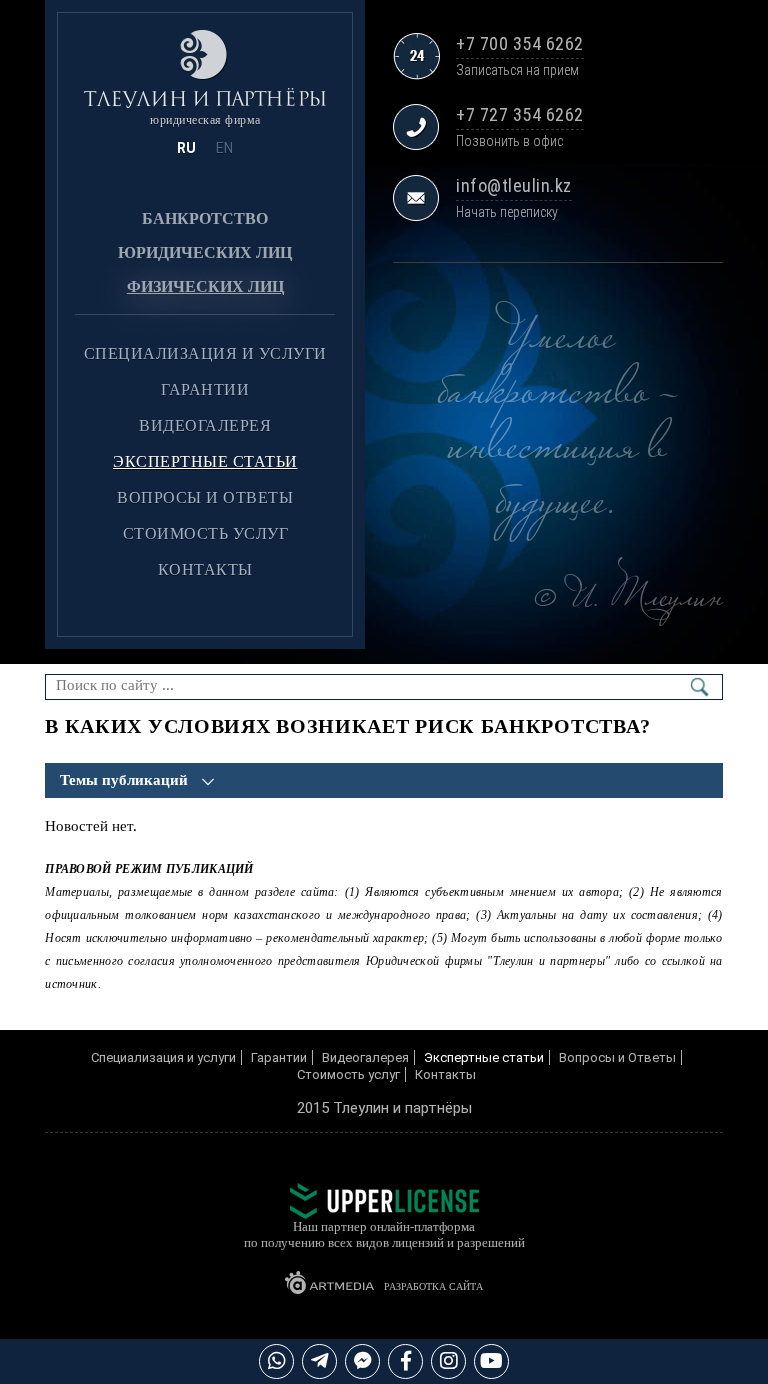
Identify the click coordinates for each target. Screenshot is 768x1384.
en (224, 148)
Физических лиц (205, 286)
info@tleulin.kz (514, 185)
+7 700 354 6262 (520, 43)
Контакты (205, 569)
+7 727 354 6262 (520, 114)
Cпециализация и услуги (205, 353)
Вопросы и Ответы (205, 497)
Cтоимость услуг (206, 533)
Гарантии (205, 389)
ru (186, 148)
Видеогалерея (205, 425)
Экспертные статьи (205, 461)
